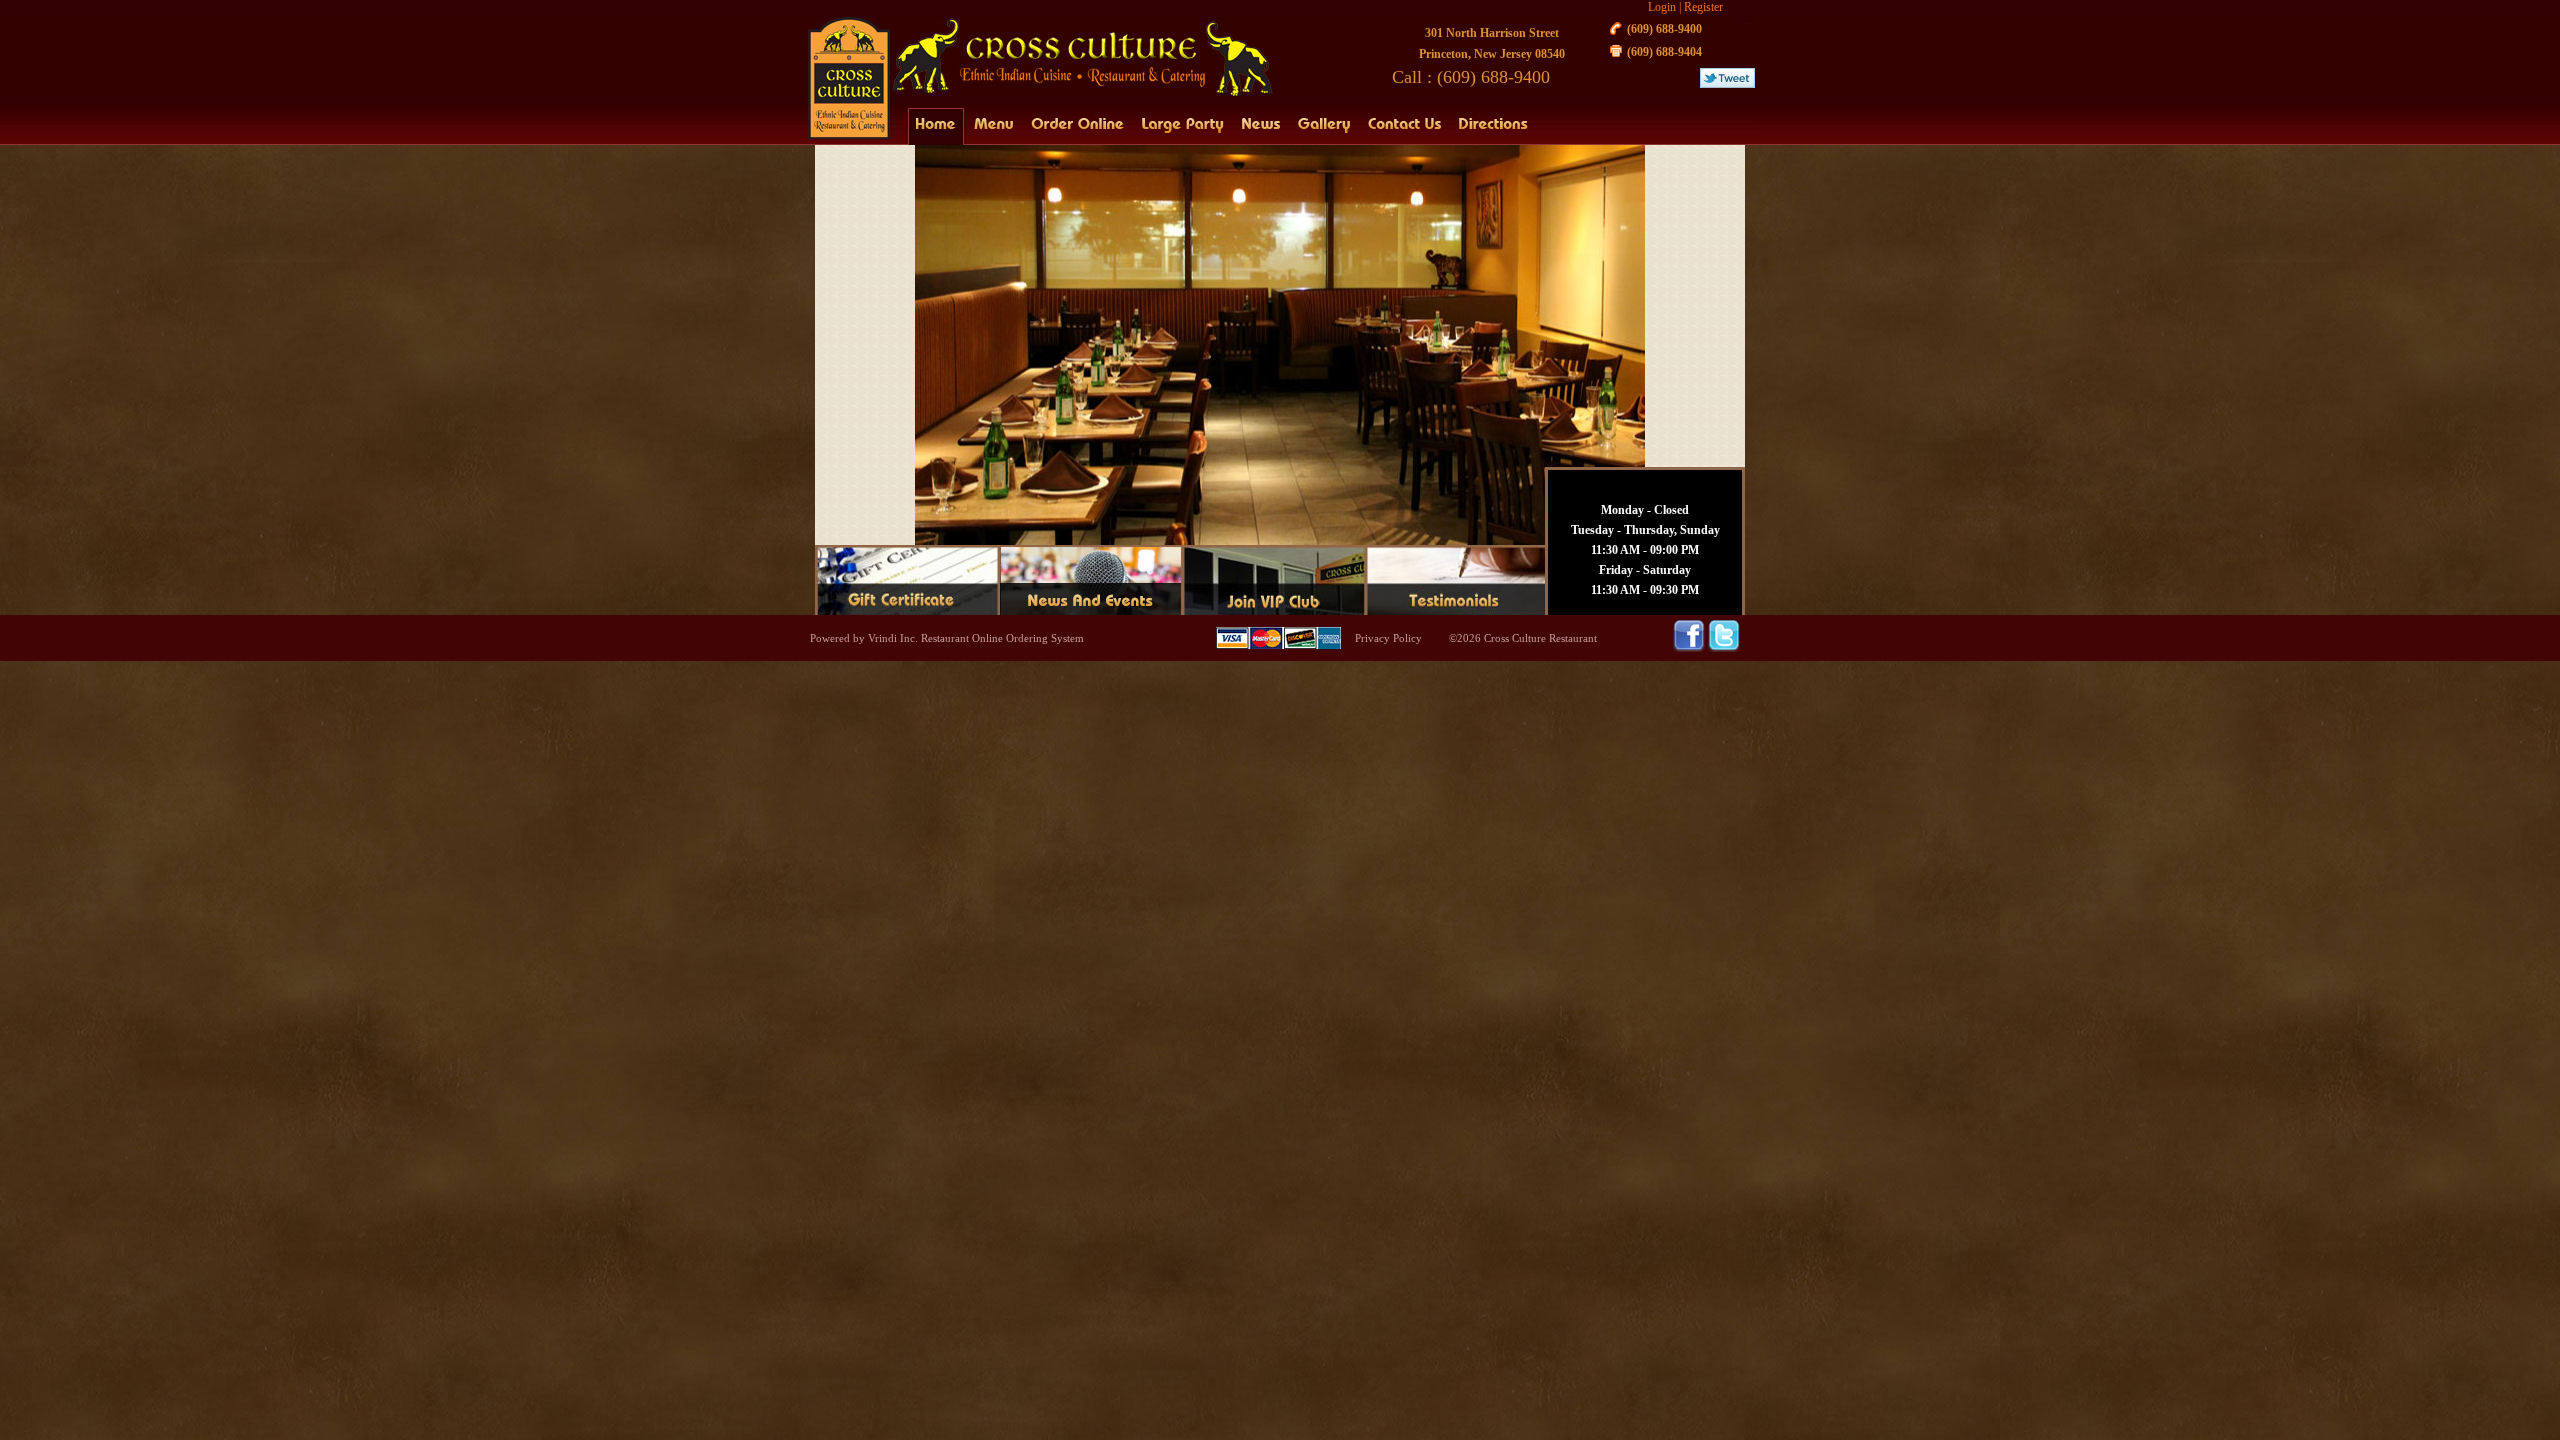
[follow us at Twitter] (1724, 648)
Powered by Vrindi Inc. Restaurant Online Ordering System (947, 638)
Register (1703, 7)
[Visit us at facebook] (1690, 648)
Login (1662, 7)
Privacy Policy (1388, 638)
